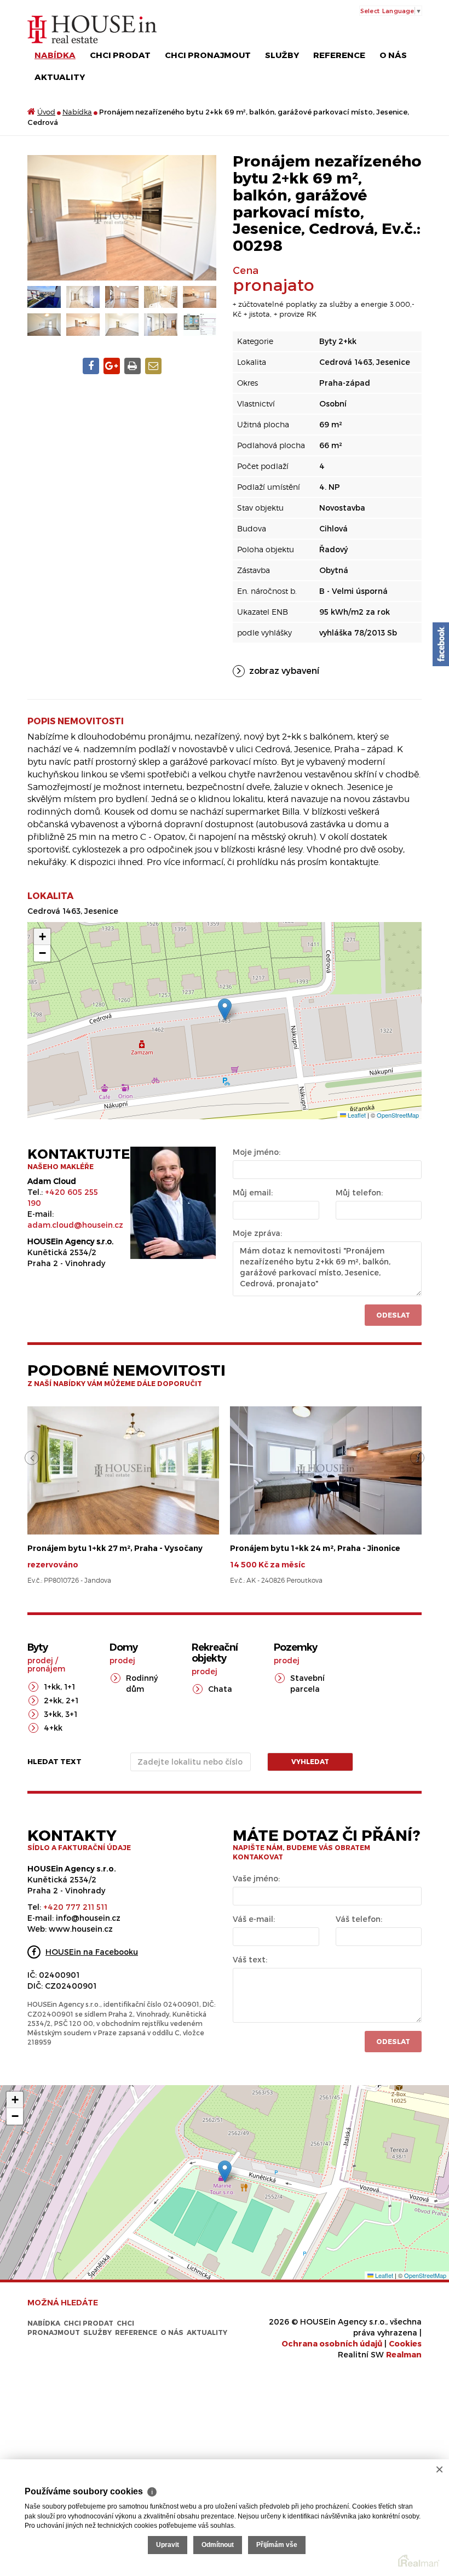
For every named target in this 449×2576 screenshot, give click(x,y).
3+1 (71, 1714)
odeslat (393, 2041)
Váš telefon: (359, 1919)
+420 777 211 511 (75, 1907)
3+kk (53, 1714)
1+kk (52, 1687)
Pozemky (295, 1647)
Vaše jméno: (256, 1878)
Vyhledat (310, 1761)
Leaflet (356, 1115)
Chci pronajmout (208, 55)
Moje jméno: (257, 1152)
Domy (123, 1647)
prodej (40, 1660)
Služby (282, 55)
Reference (339, 55)
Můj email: (253, 1192)
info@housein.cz (88, 1918)
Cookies (405, 2343)
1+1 (70, 1687)
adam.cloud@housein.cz (75, 1225)
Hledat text (54, 1761)
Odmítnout (218, 2545)
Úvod (46, 112)
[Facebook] (441, 644)
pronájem (46, 1668)
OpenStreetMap (398, 1115)
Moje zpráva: (257, 1233)
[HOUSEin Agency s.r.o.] (92, 29)
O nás (393, 55)
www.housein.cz (81, 1929)
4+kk (53, 1728)
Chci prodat (120, 55)
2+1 (72, 1700)
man (404, 2354)
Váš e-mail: (254, 1919)
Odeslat (393, 1315)
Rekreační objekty (215, 1653)
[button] (225, 1009)
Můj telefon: (359, 1192)
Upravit (168, 2545)
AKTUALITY (60, 77)
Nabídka (55, 55)
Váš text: (250, 1959)
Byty (38, 1647)
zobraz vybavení (284, 670)
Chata (220, 1689)
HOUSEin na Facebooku (92, 1952)
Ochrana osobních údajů (332, 2343)
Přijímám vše (277, 2545)
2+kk (53, 1700)
